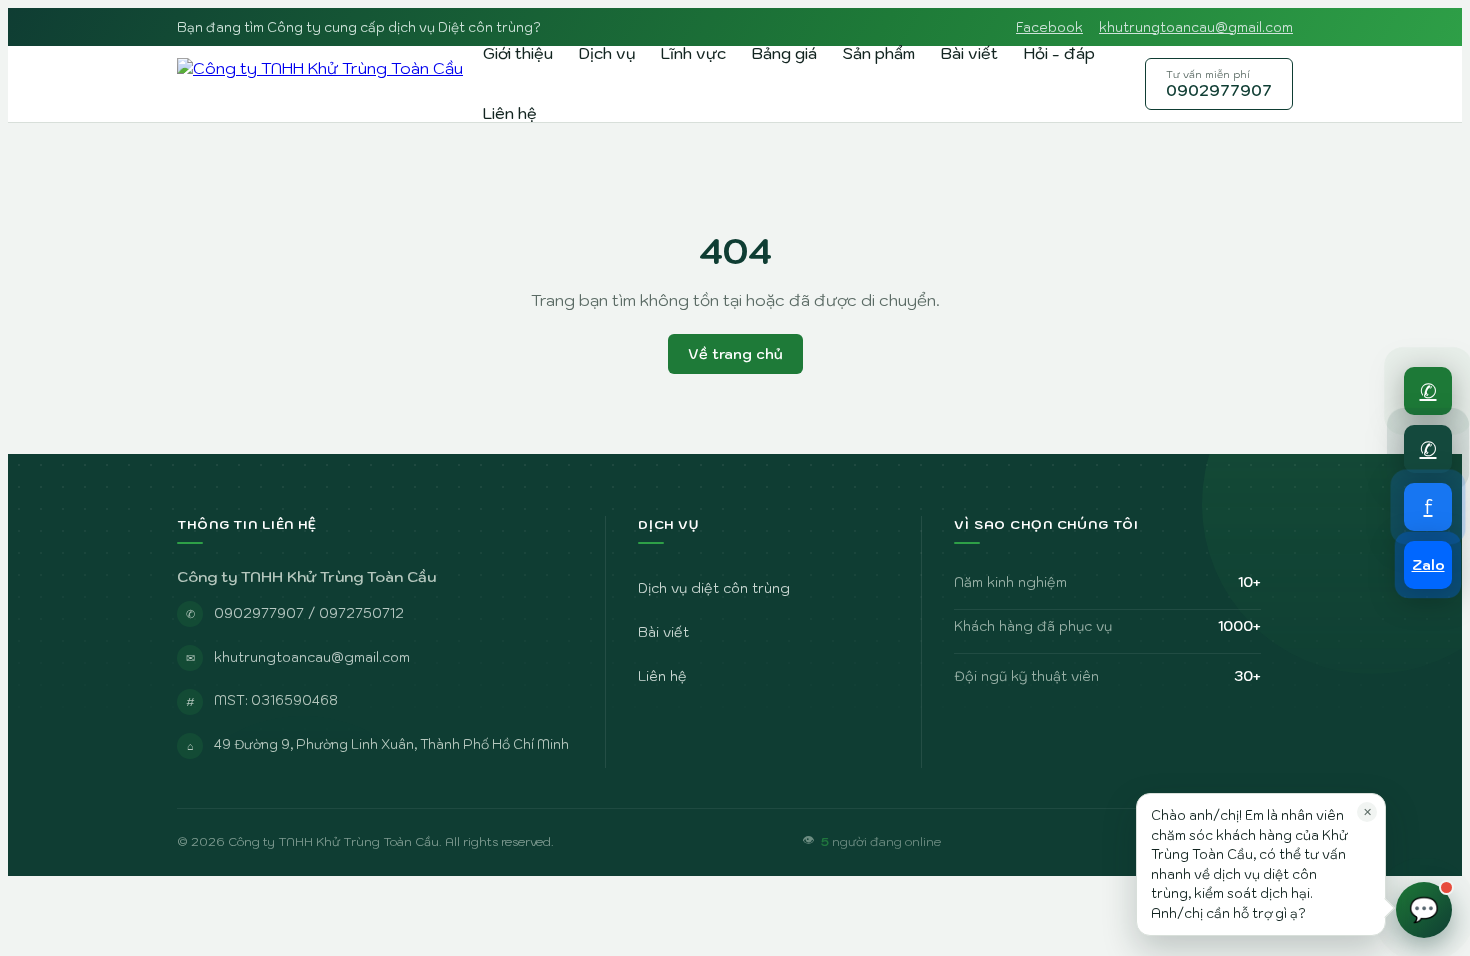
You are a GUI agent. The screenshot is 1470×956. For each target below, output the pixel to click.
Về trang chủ (735, 354)
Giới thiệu (518, 53)
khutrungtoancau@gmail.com (1196, 27)
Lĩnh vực (693, 53)
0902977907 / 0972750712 (309, 613)
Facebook (1049, 27)
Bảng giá (784, 53)
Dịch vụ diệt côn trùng (714, 588)
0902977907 (1219, 84)
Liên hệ (510, 113)
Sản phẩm (879, 53)
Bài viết (969, 53)
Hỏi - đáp (1059, 53)
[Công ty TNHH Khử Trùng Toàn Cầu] (320, 84)
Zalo (1428, 565)
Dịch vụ (607, 53)
